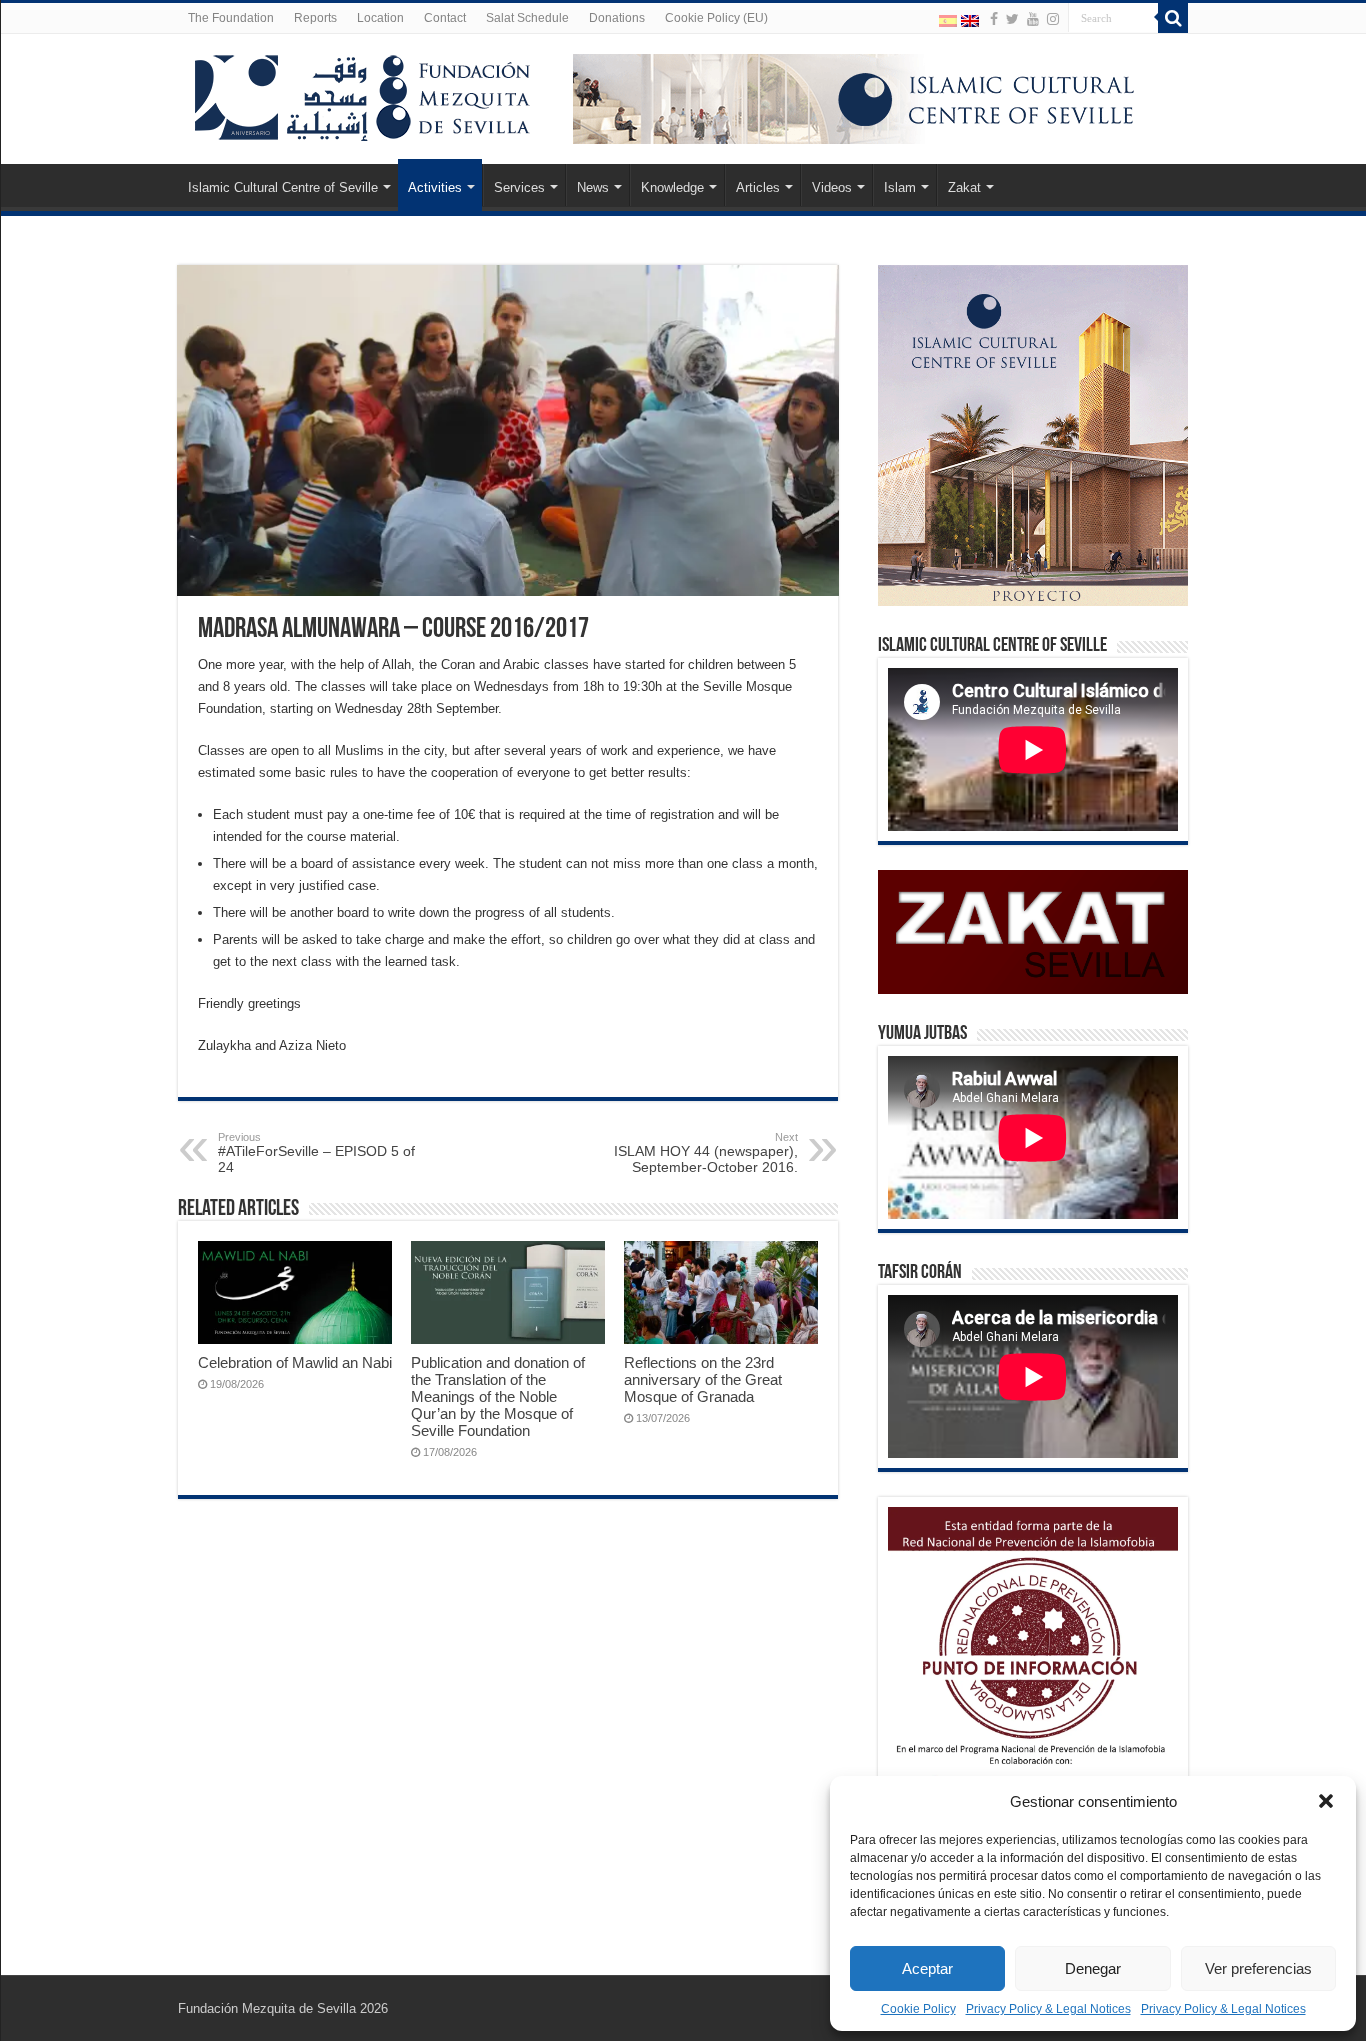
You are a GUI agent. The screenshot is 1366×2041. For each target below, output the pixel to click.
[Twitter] (1012, 19)
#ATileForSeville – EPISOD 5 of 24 (316, 1153)
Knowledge (672, 187)
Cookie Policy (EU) (716, 18)
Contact (445, 18)
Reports (315, 18)
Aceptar (927, 1968)
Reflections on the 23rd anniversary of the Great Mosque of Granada (703, 1379)
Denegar (1093, 1968)
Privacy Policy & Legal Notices (1048, 2009)
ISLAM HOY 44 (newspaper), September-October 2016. (706, 1153)
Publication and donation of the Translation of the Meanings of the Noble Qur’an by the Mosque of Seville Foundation (498, 1396)
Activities (435, 187)
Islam (900, 187)
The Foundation (231, 18)
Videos (832, 187)
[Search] (1173, 18)
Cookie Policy (918, 2009)
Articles (758, 187)
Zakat (964, 187)
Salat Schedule (527, 18)
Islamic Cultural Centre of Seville (283, 187)
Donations (617, 18)
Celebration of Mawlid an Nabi (295, 1362)
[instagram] (1053, 19)
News (593, 187)
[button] (1326, 1801)
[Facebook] (994, 19)
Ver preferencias (1258, 1968)
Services (519, 187)
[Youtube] (1033, 19)
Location (380, 18)
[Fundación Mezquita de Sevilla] (363, 94)
